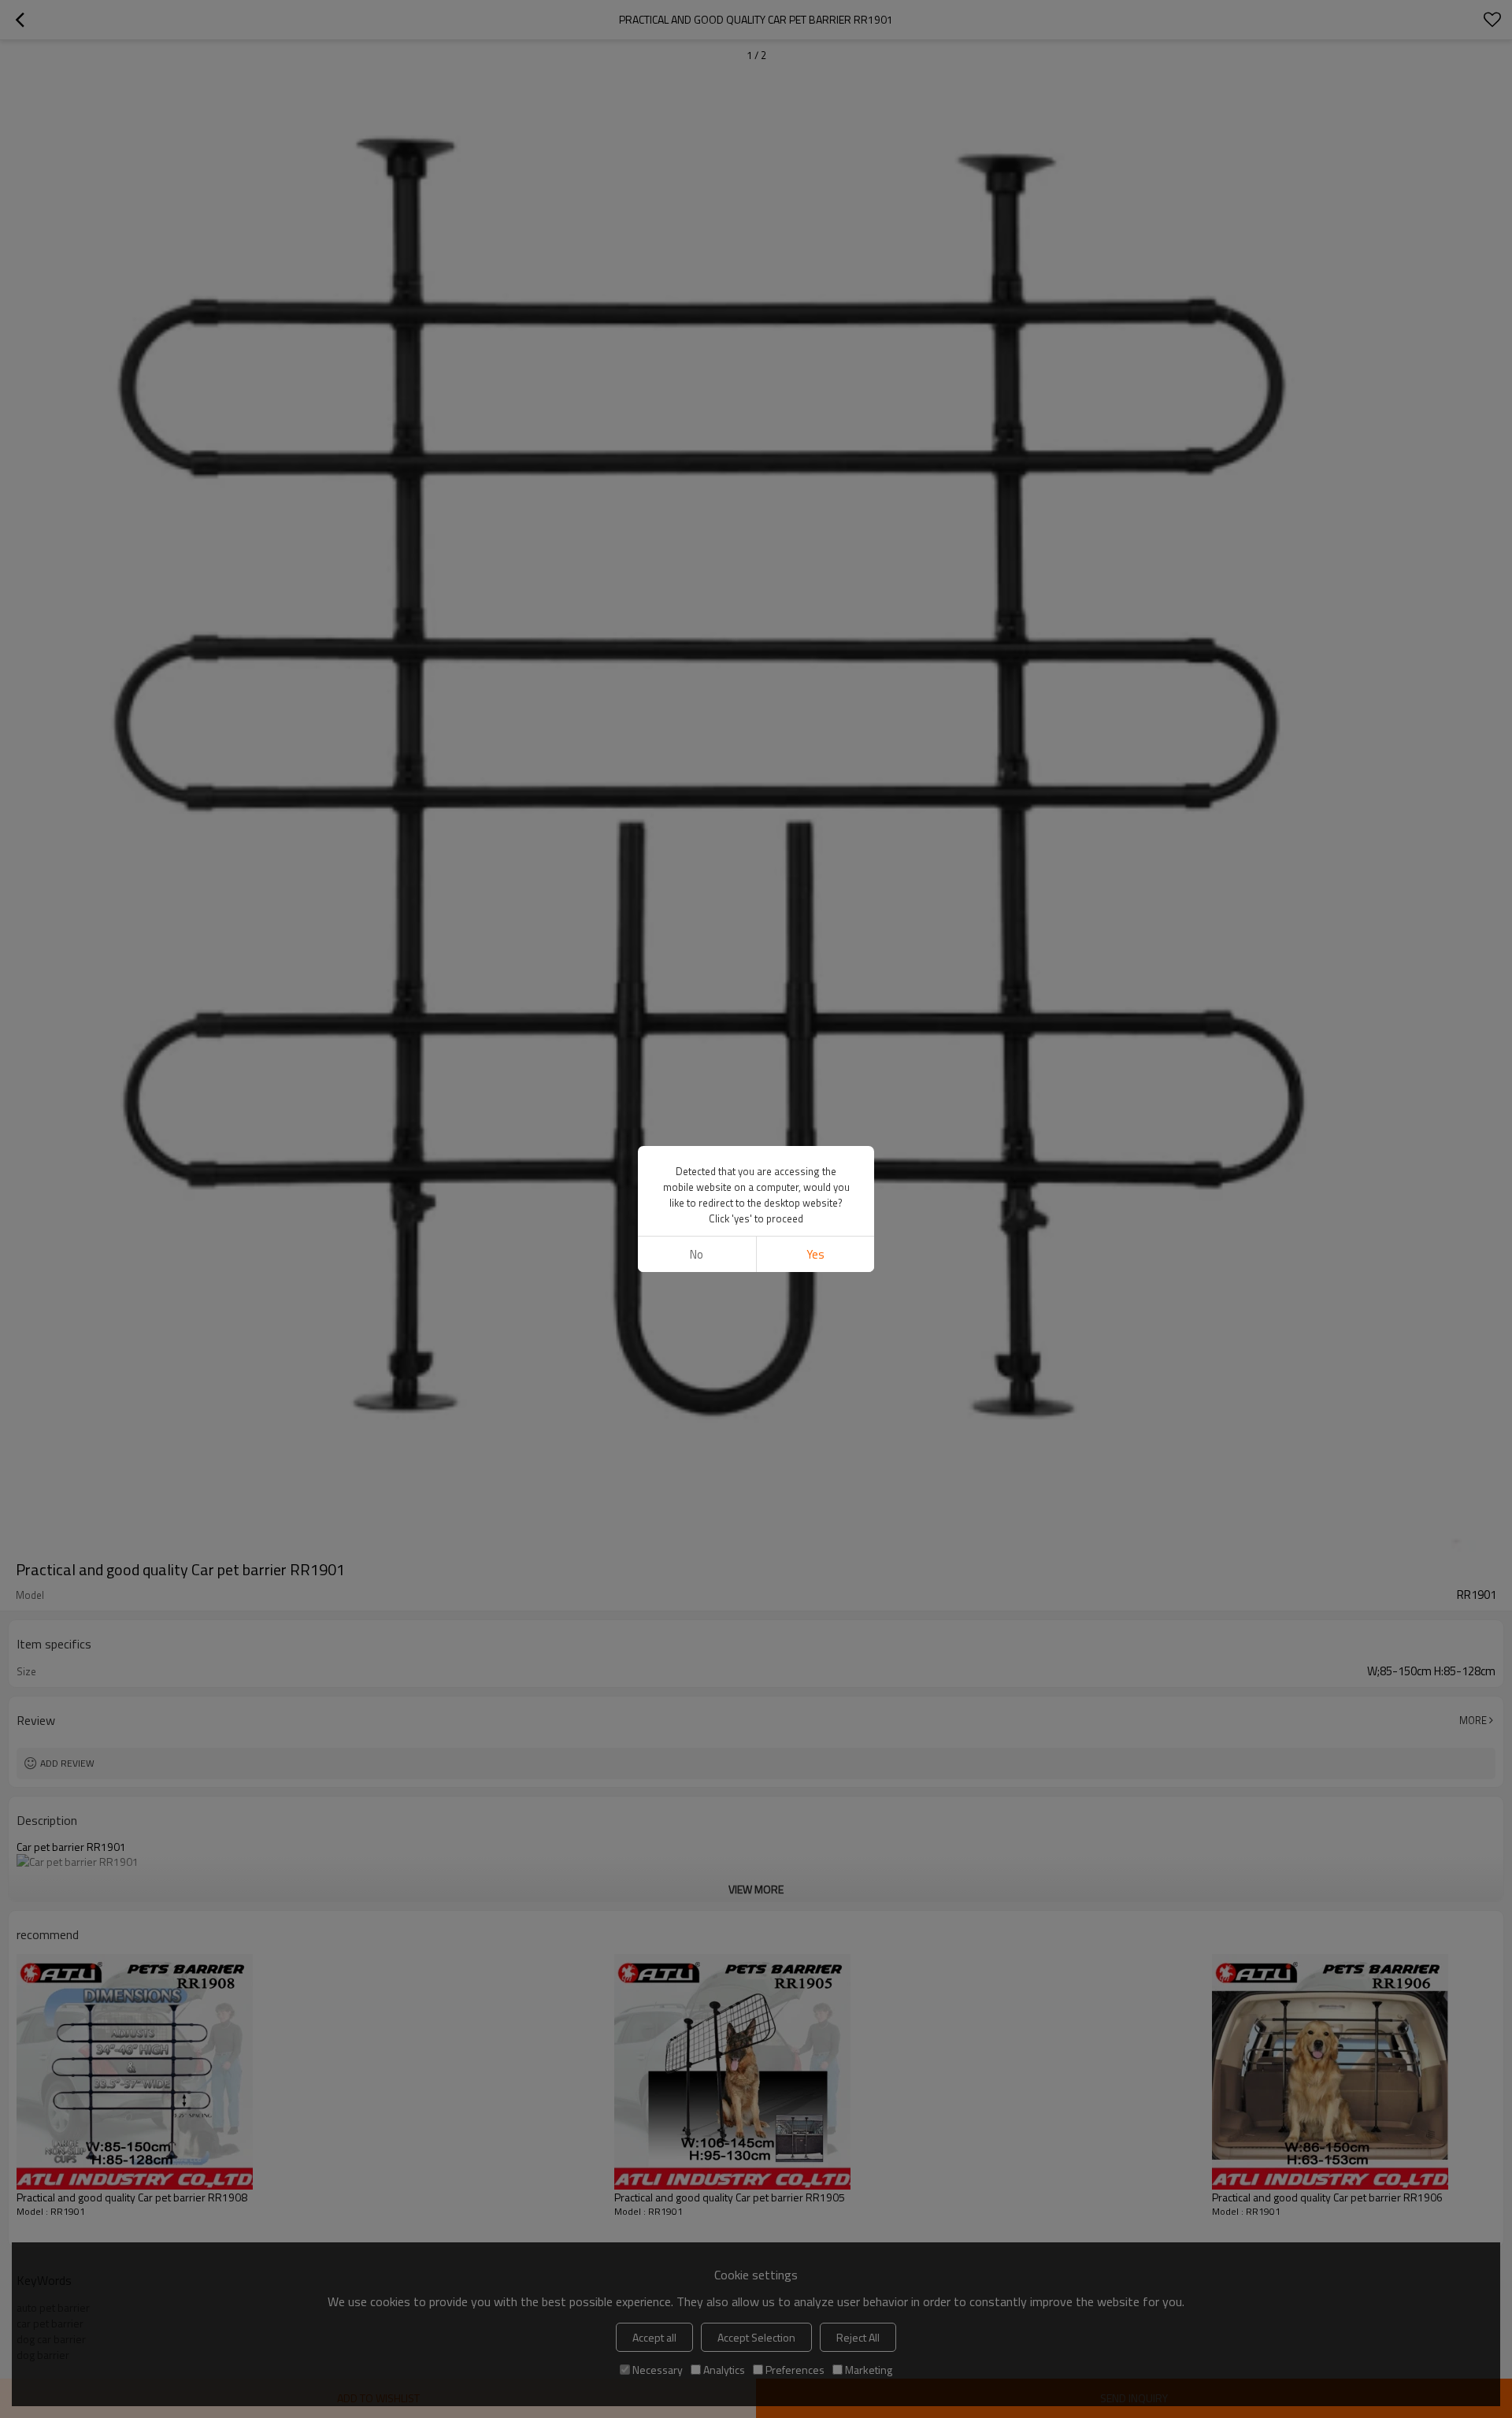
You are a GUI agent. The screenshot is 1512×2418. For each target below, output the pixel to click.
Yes (815, 1254)
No (697, 1254)
